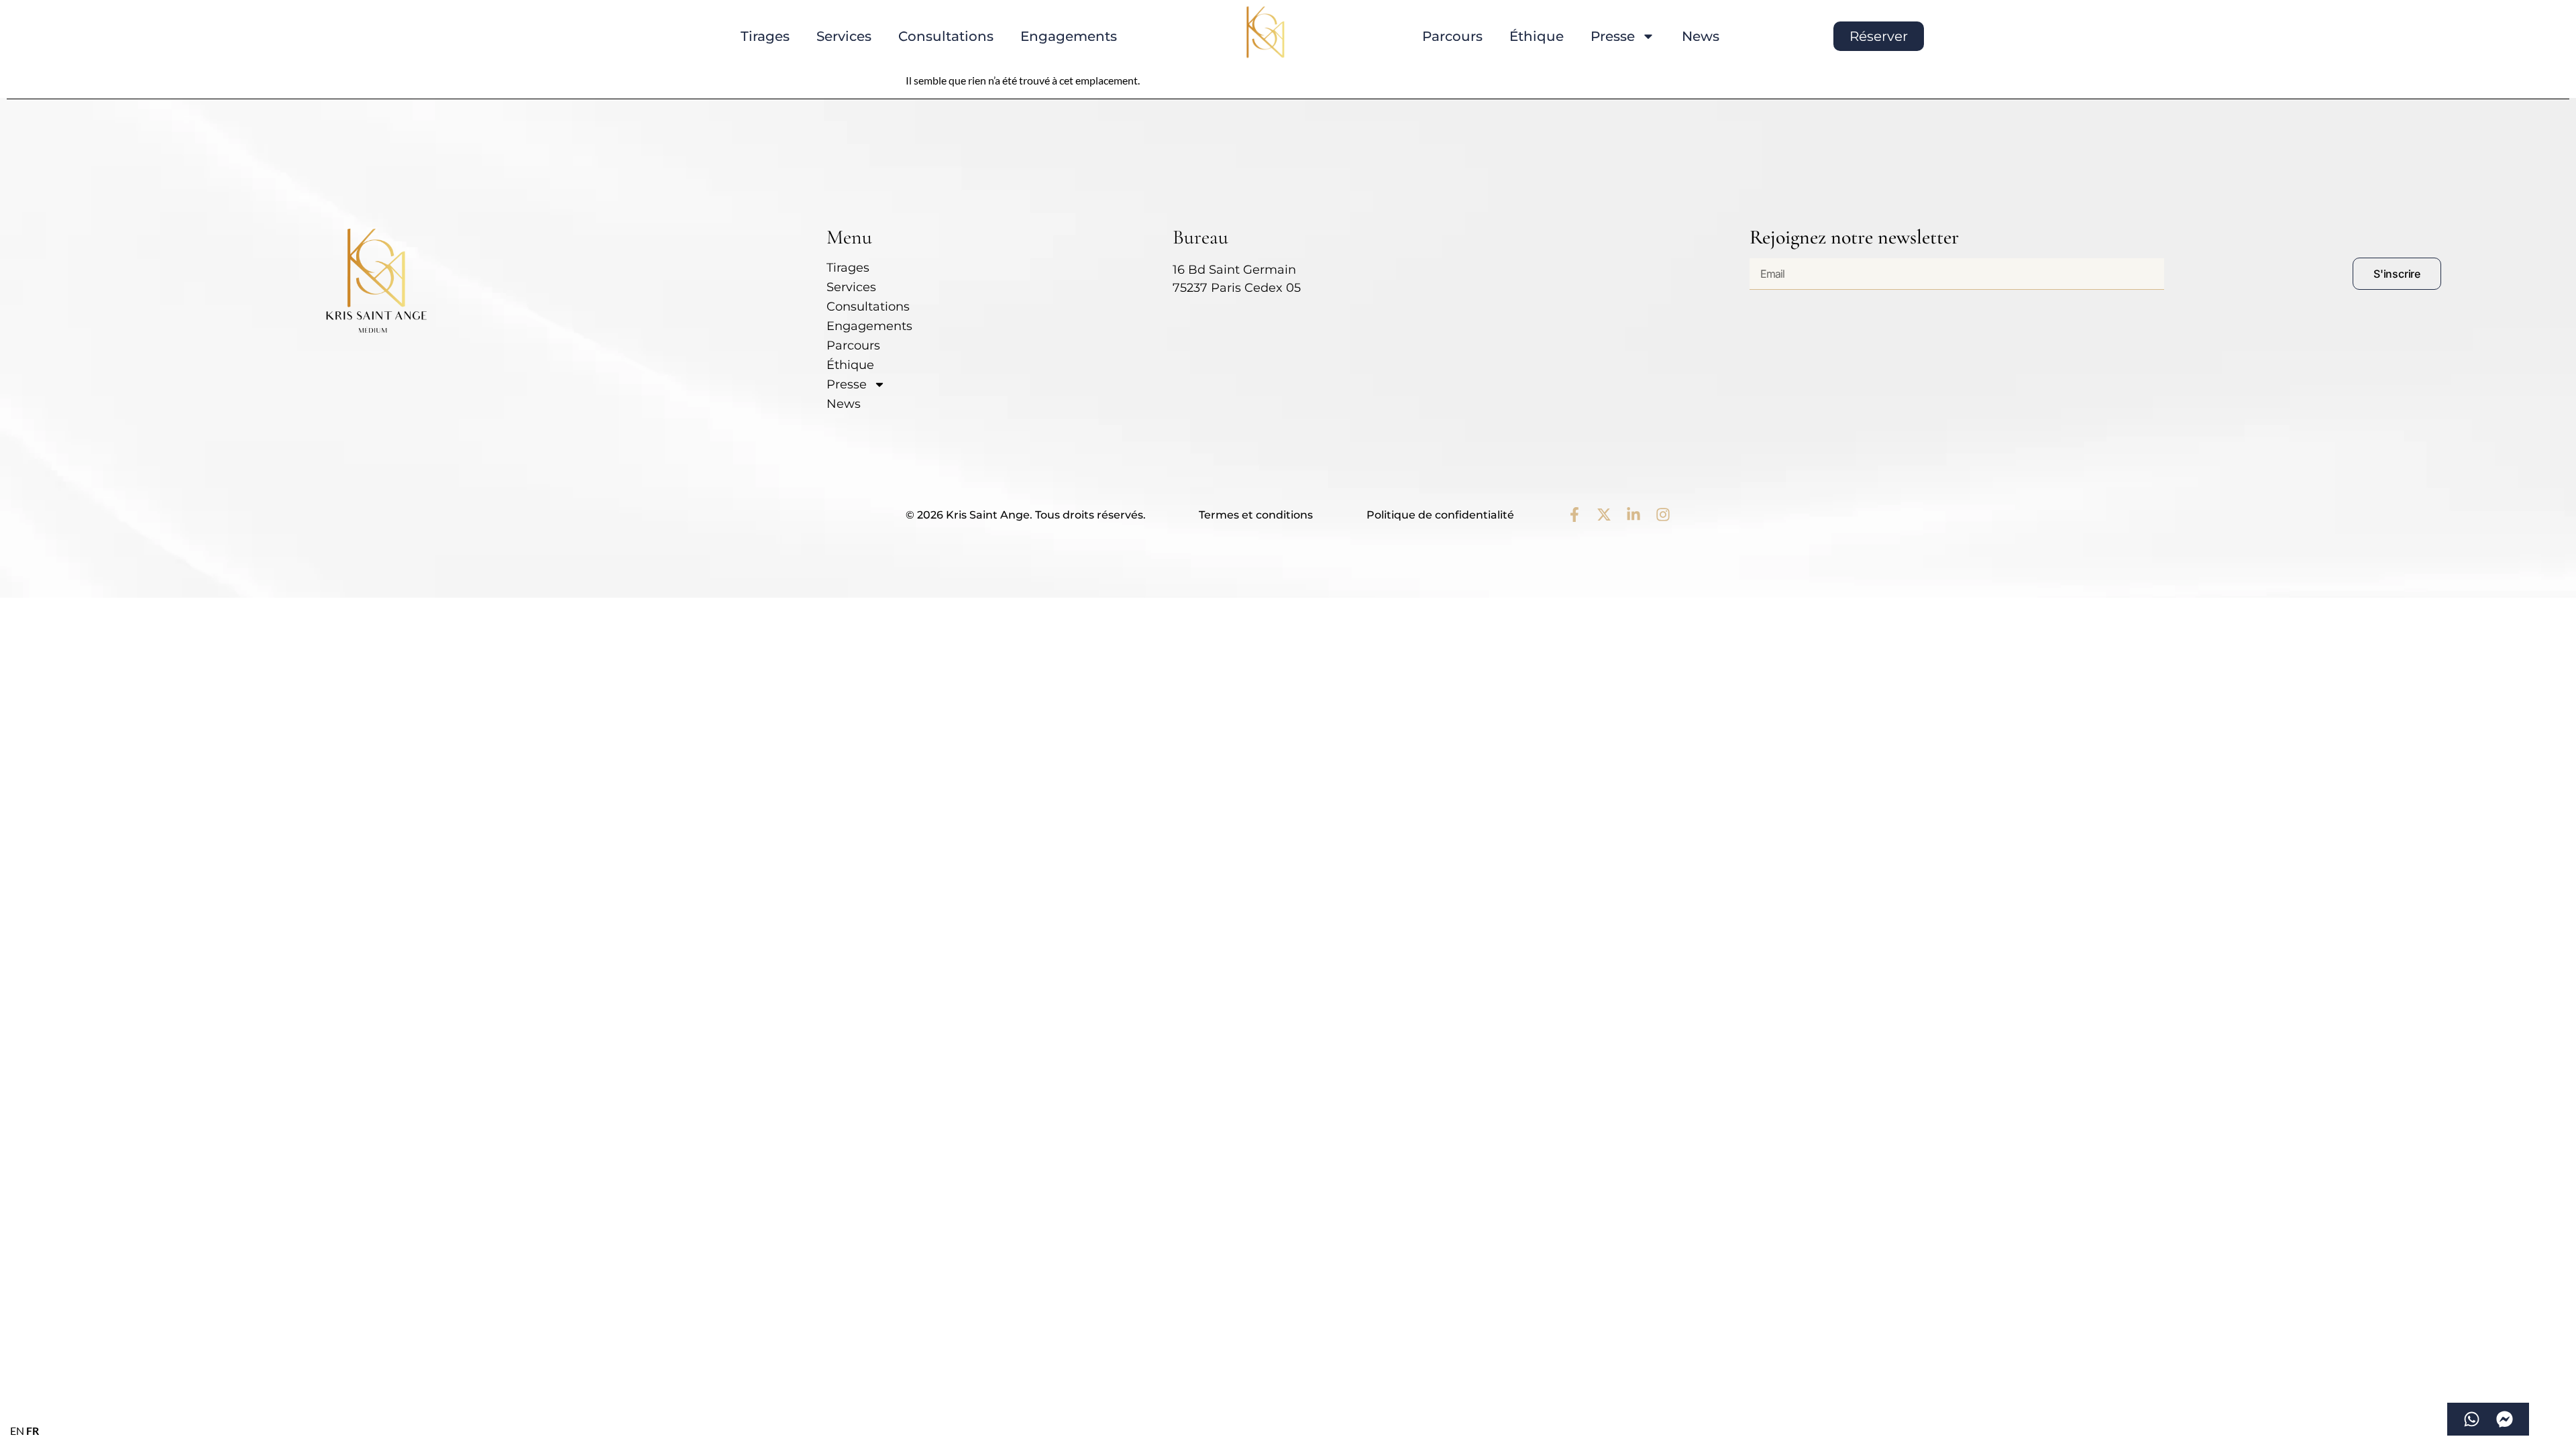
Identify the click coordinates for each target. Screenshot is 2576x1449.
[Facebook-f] (1574, 515)
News (1701, 36)
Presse (1613, 36)
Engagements (1069, 36)
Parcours (1452, 36)
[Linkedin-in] (1633, 515)
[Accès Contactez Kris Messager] (2505, 1419)
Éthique (1537, 36)
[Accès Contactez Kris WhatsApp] (2472, 1419)
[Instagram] (1663, 515)
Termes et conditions (1256, 515)
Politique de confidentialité (1440, 515)
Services (844, 36)
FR (33, 1431)
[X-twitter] (1604, 515)
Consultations (946, 36)
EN (17, 1431)
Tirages (765, 36)
